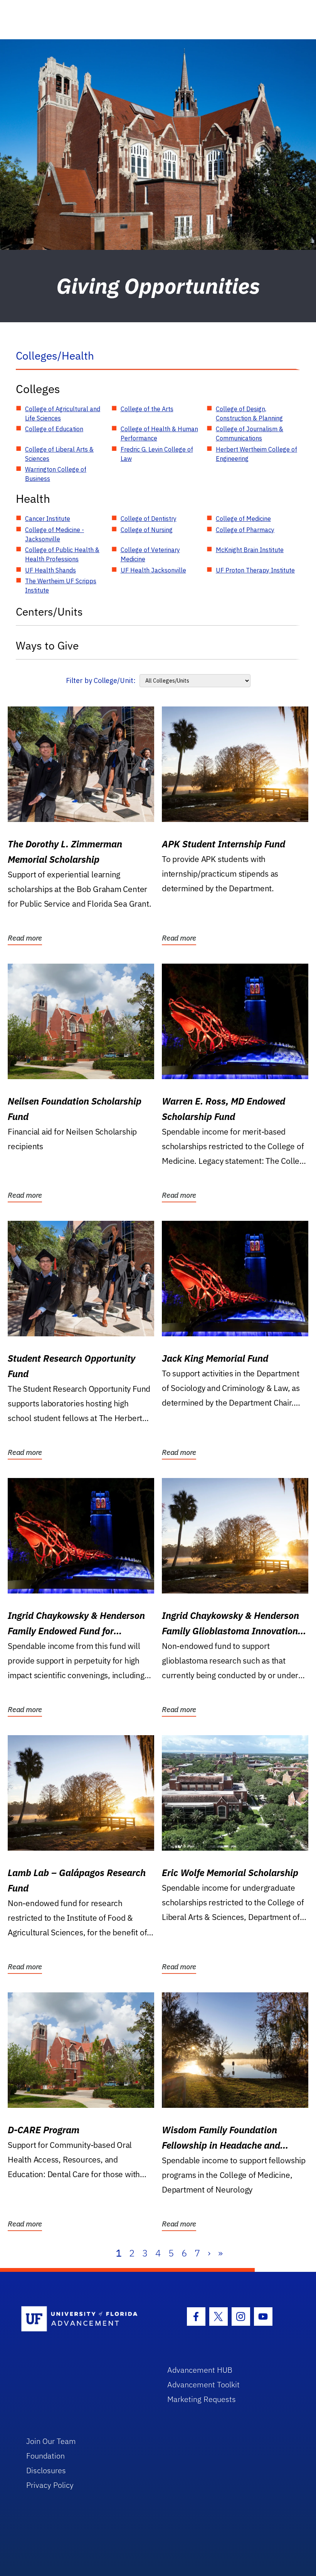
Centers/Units (49, 612)
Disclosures (46, 2470)
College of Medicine (243, 519)
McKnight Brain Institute (250, 550)
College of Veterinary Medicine (150, 554)
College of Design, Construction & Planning (249, 413)
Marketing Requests (202, 2399)
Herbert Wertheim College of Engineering (256, 454)
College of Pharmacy (245, 530)
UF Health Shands (50, 570)
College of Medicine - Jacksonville (55, 534)
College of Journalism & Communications (250, 434)
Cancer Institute (48, 519)
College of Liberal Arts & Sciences (59, 454)
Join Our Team (51, 2441)
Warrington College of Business (56, 474)
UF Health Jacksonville (153, 570)
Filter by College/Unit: (101, 680)
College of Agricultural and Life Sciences (63, 413)
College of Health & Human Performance (159, 434)
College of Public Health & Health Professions (62, 554)
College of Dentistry (149, 519)
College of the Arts (147, 409)
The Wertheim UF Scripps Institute (61, 586)
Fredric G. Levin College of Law (157, 454)
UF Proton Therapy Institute (255, 570)
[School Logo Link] (85, 2319)
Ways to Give (47, 645)
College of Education (54, 429)
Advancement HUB (200, 2370)
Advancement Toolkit (203, 2384)
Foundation (45, 2456)
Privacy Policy (50, 2485)
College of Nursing (147, 530)
